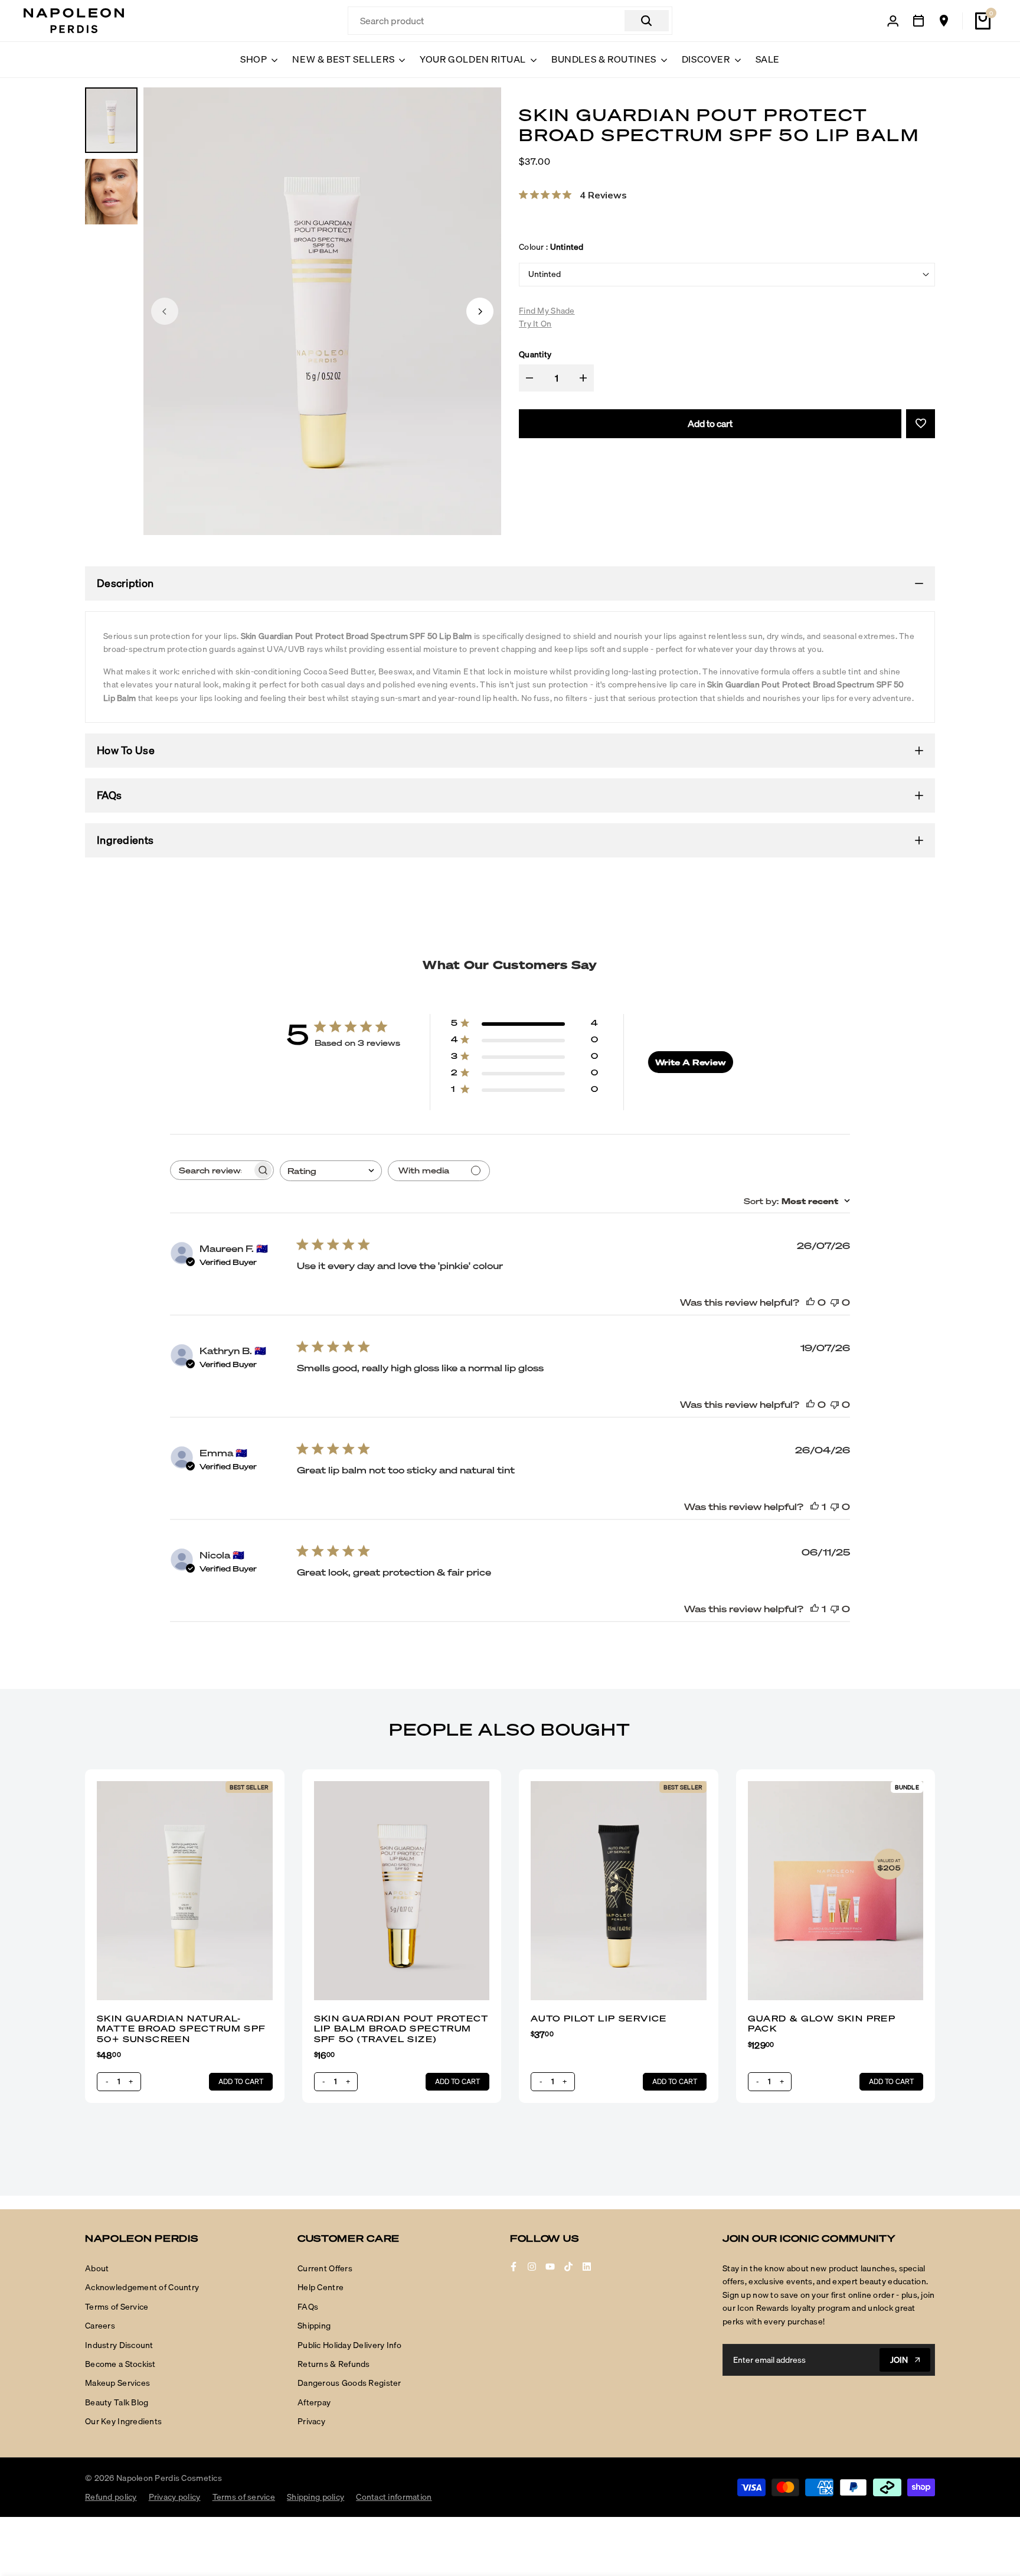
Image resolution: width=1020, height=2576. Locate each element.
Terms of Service (117, 2307)
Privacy (311, 2421)
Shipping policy (316, 2497)
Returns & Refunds (334, 2364)
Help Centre (321, 2287)
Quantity (535, 354)
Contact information (394, 2497)
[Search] (647, 21)
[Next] (480, 311)
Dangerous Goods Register (349, 2383)
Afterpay (314, 2402)
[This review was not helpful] (835, 1302)
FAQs (308, 2307)
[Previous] (165, 311)
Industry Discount (119, 2345)
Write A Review (691, 1062)
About (97, 2268)
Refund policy (111, 2497)
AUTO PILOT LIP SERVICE (599, 2018)
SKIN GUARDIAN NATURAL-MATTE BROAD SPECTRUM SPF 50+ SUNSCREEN (182, 2029)
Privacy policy (175, 2497)
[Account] (893, 21)
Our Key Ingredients (123, 2421)
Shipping (314, 2326)
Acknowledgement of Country (142, 2287)
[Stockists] (944, 21)
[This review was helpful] (810, 1302)
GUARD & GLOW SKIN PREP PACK (822, 2024)
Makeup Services (117, 2383)
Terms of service (244, 2497)
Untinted (545, 274)
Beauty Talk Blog (117, 2402)
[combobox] (331, 1171)
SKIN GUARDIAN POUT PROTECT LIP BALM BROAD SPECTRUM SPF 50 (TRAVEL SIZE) (401, 2029)
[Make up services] (918, 21)
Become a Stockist (120, 2364)
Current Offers (325, 2268)
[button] (921, 424)
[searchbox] (211, 1170)
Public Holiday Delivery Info (349, 2345)
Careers (100, 2326)
